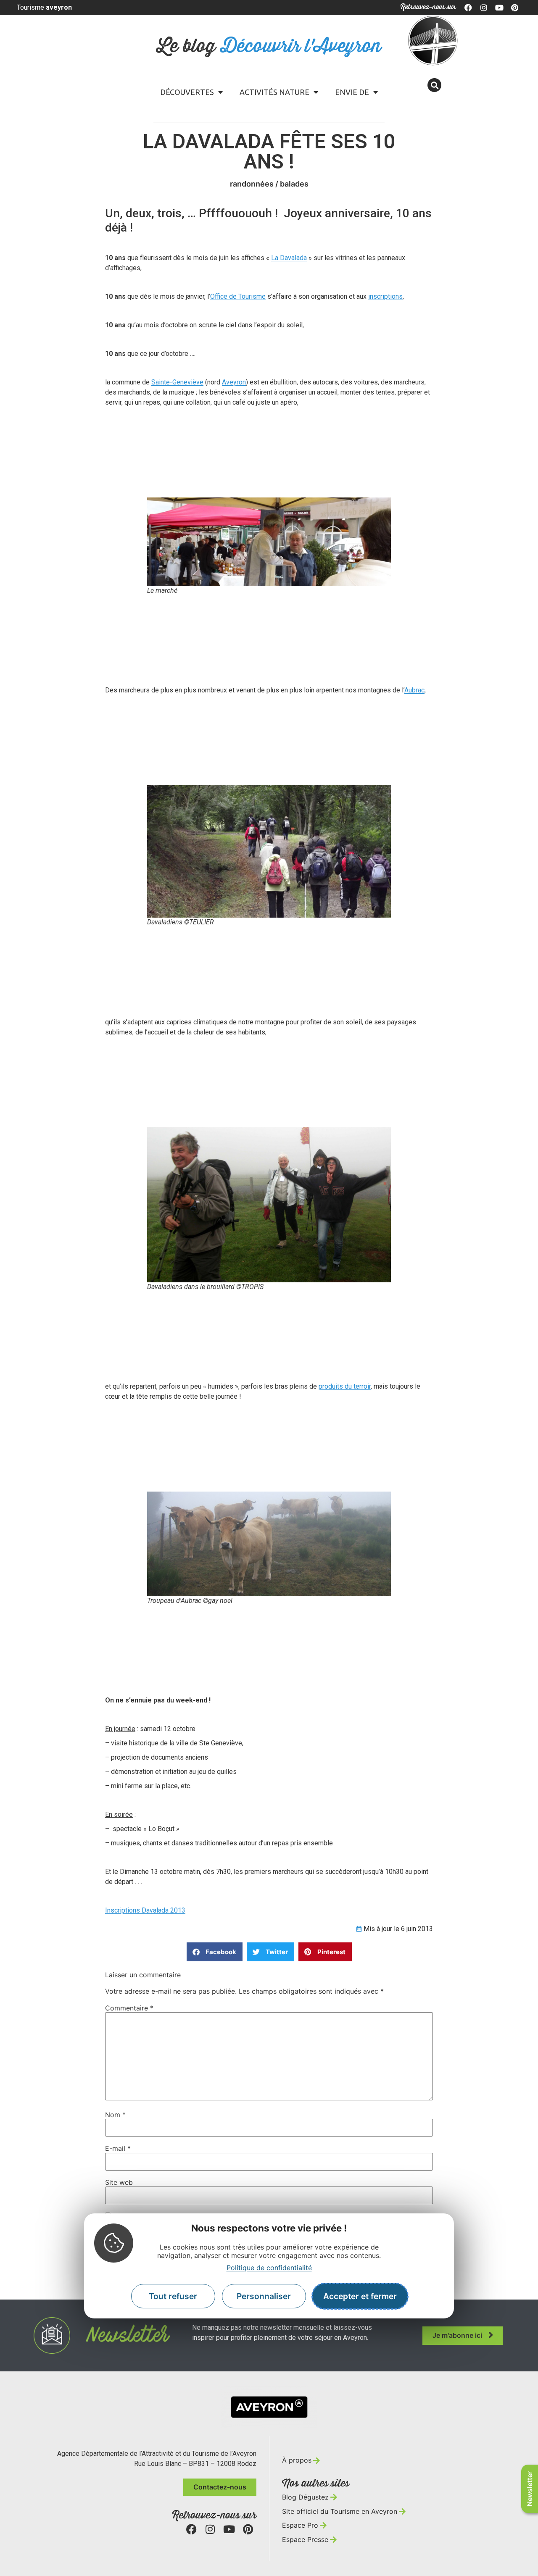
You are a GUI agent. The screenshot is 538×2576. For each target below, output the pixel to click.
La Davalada (289, 258)
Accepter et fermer (360, 2296)
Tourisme (44, 7)
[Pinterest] (514, 8)
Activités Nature (274, 92)
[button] (434, 85)
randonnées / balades (269, 184)
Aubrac (414, 690)
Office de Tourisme (238, 296)
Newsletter (530, 2489)
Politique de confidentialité (269, 2268)
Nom (115, 2115)
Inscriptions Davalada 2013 (145, 1910)
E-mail (118, 2148)
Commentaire (129, 2008)
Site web (119, 2182)
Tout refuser (173, 2296)
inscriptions (385, 296)
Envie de (352, 92)
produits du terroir (345, 1386)
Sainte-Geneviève (177, 382)
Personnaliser (264, 2296)
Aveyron (234, 382)
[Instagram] (484, 8)
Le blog (269, 46)
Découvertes (187, 92)
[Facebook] (469, 8)
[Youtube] (499, 8)
